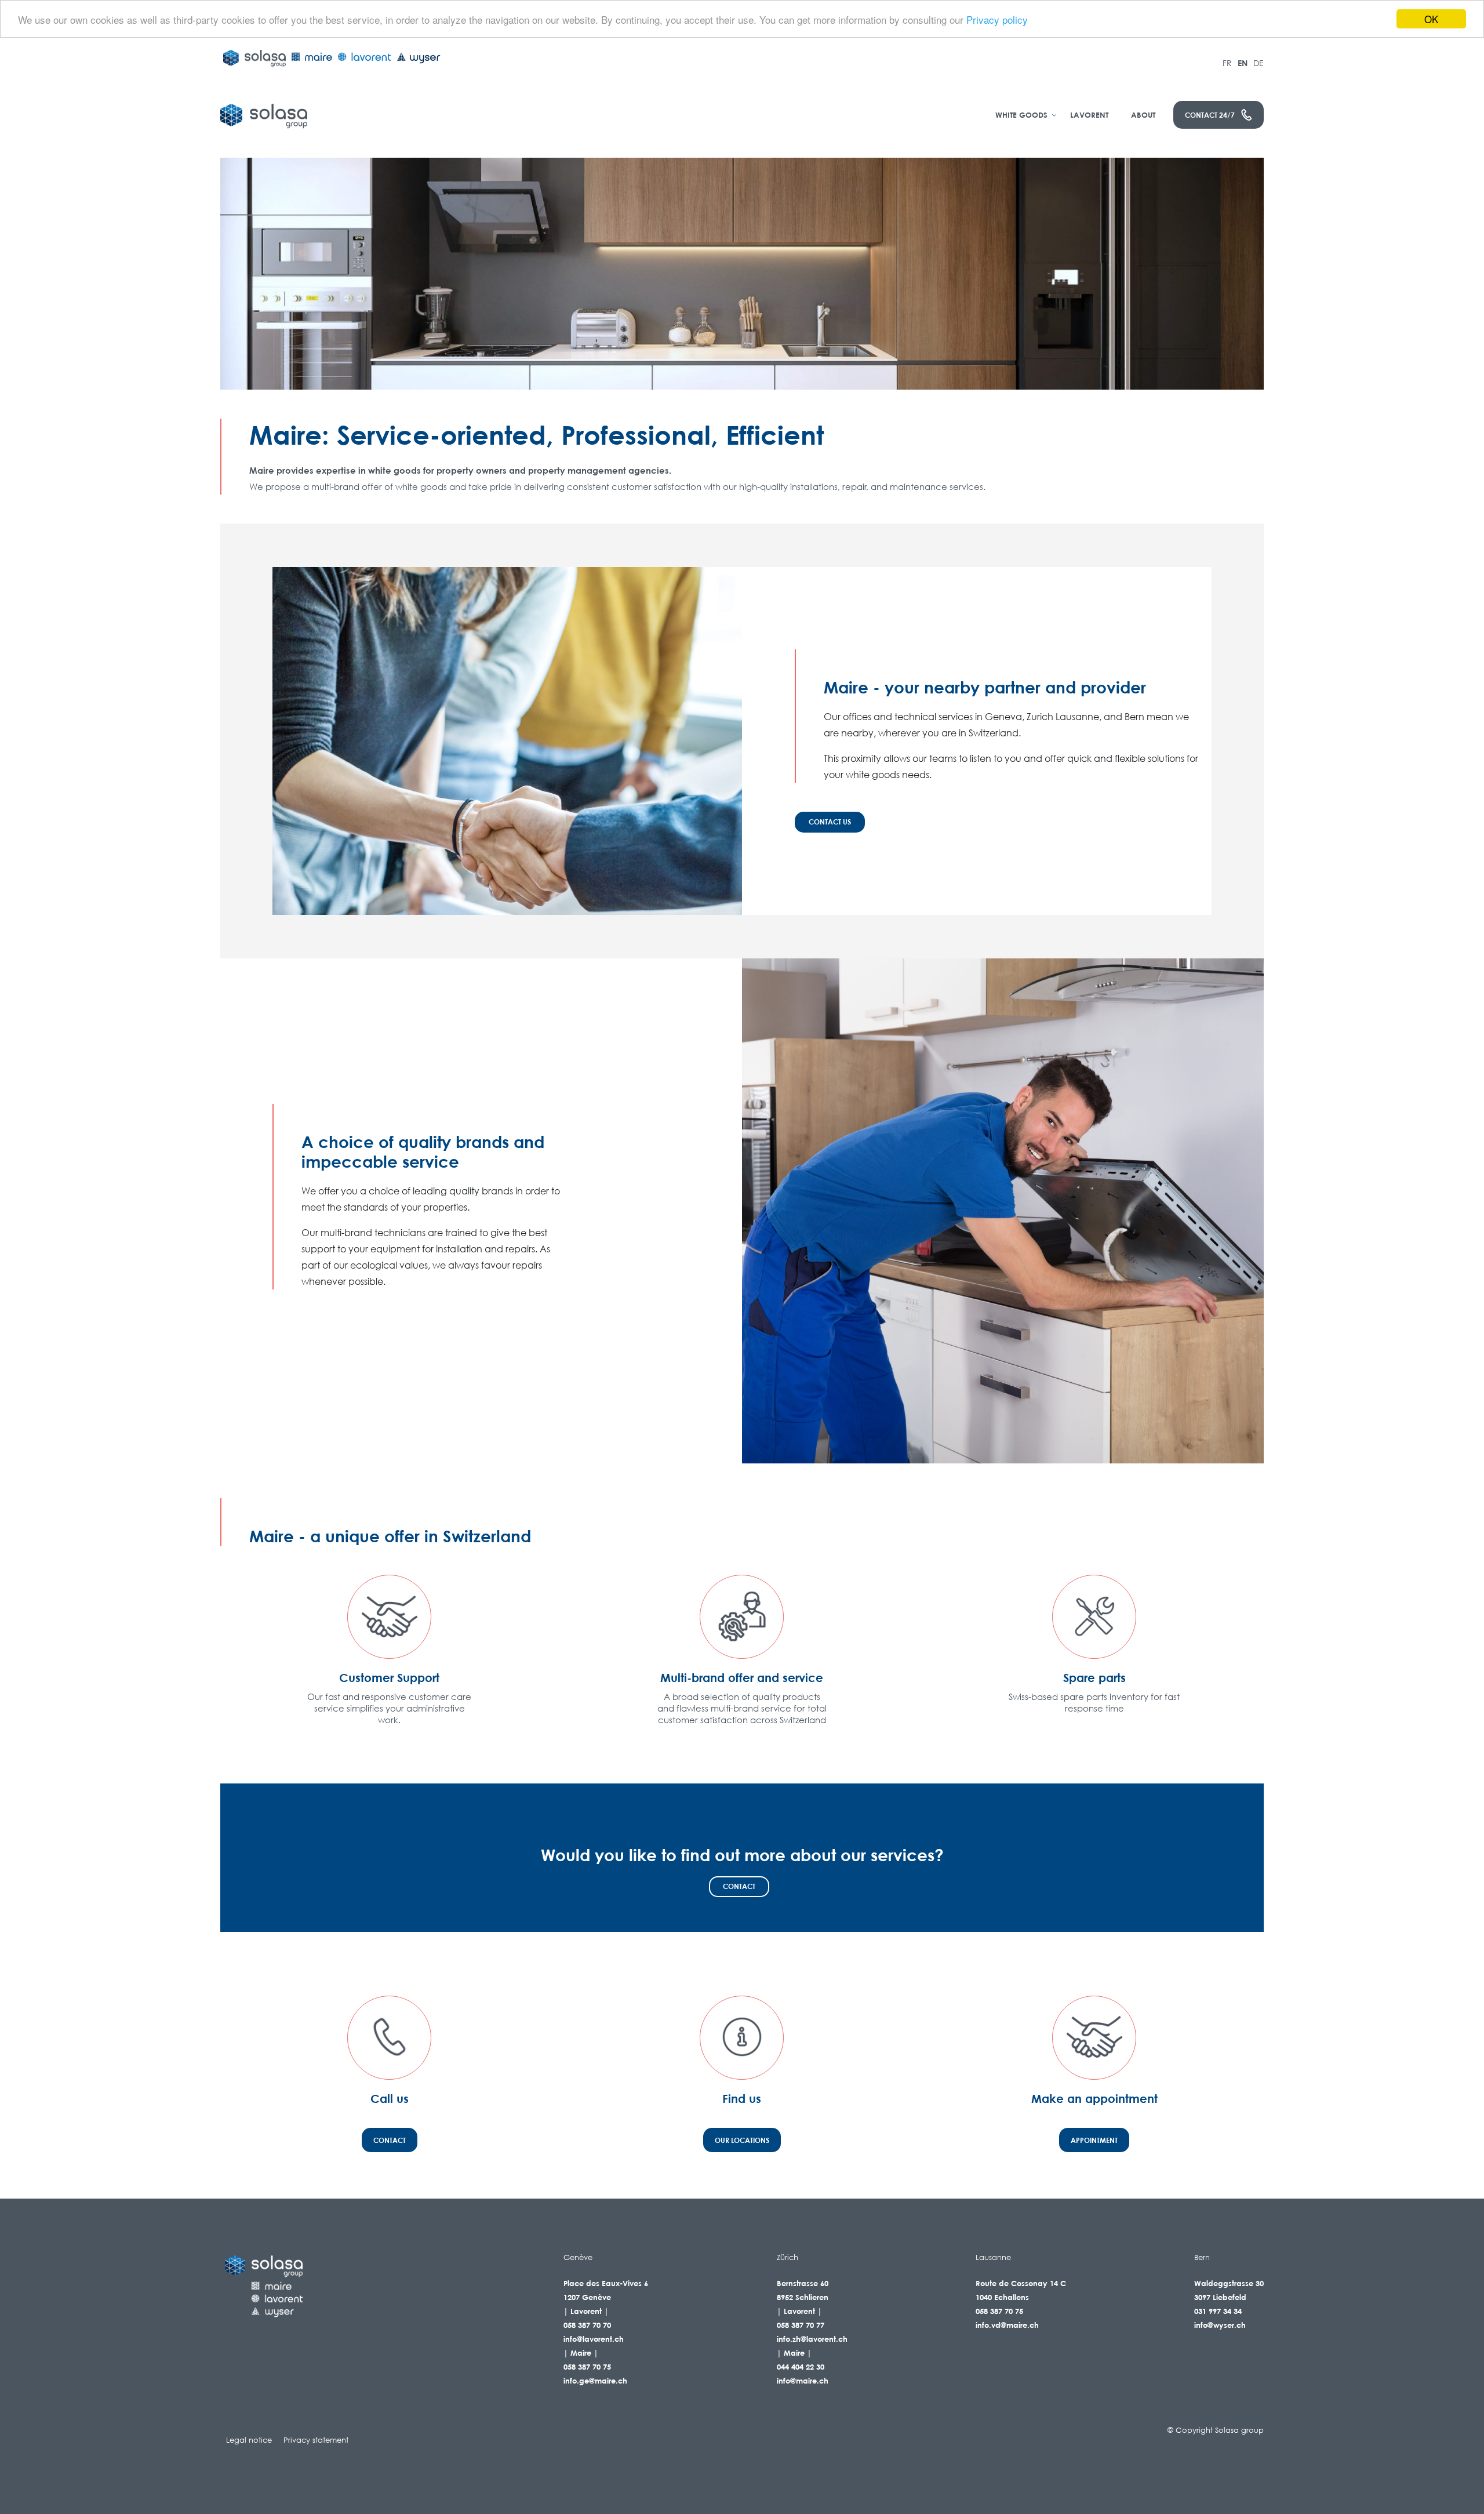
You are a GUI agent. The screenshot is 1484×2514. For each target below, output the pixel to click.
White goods (1021, 115)
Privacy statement (316, 2440)
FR (1227, 63)
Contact (739, 1886)
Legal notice (249, 2440)
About (1143, 115)
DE (1259, 63)
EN (1243, 63)
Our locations (742, 2140)
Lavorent (1089, 115)
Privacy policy (997, 19)
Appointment (1094, 2140)
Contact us (830, 822)
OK (1431, 19)
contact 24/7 (1210, 115)
